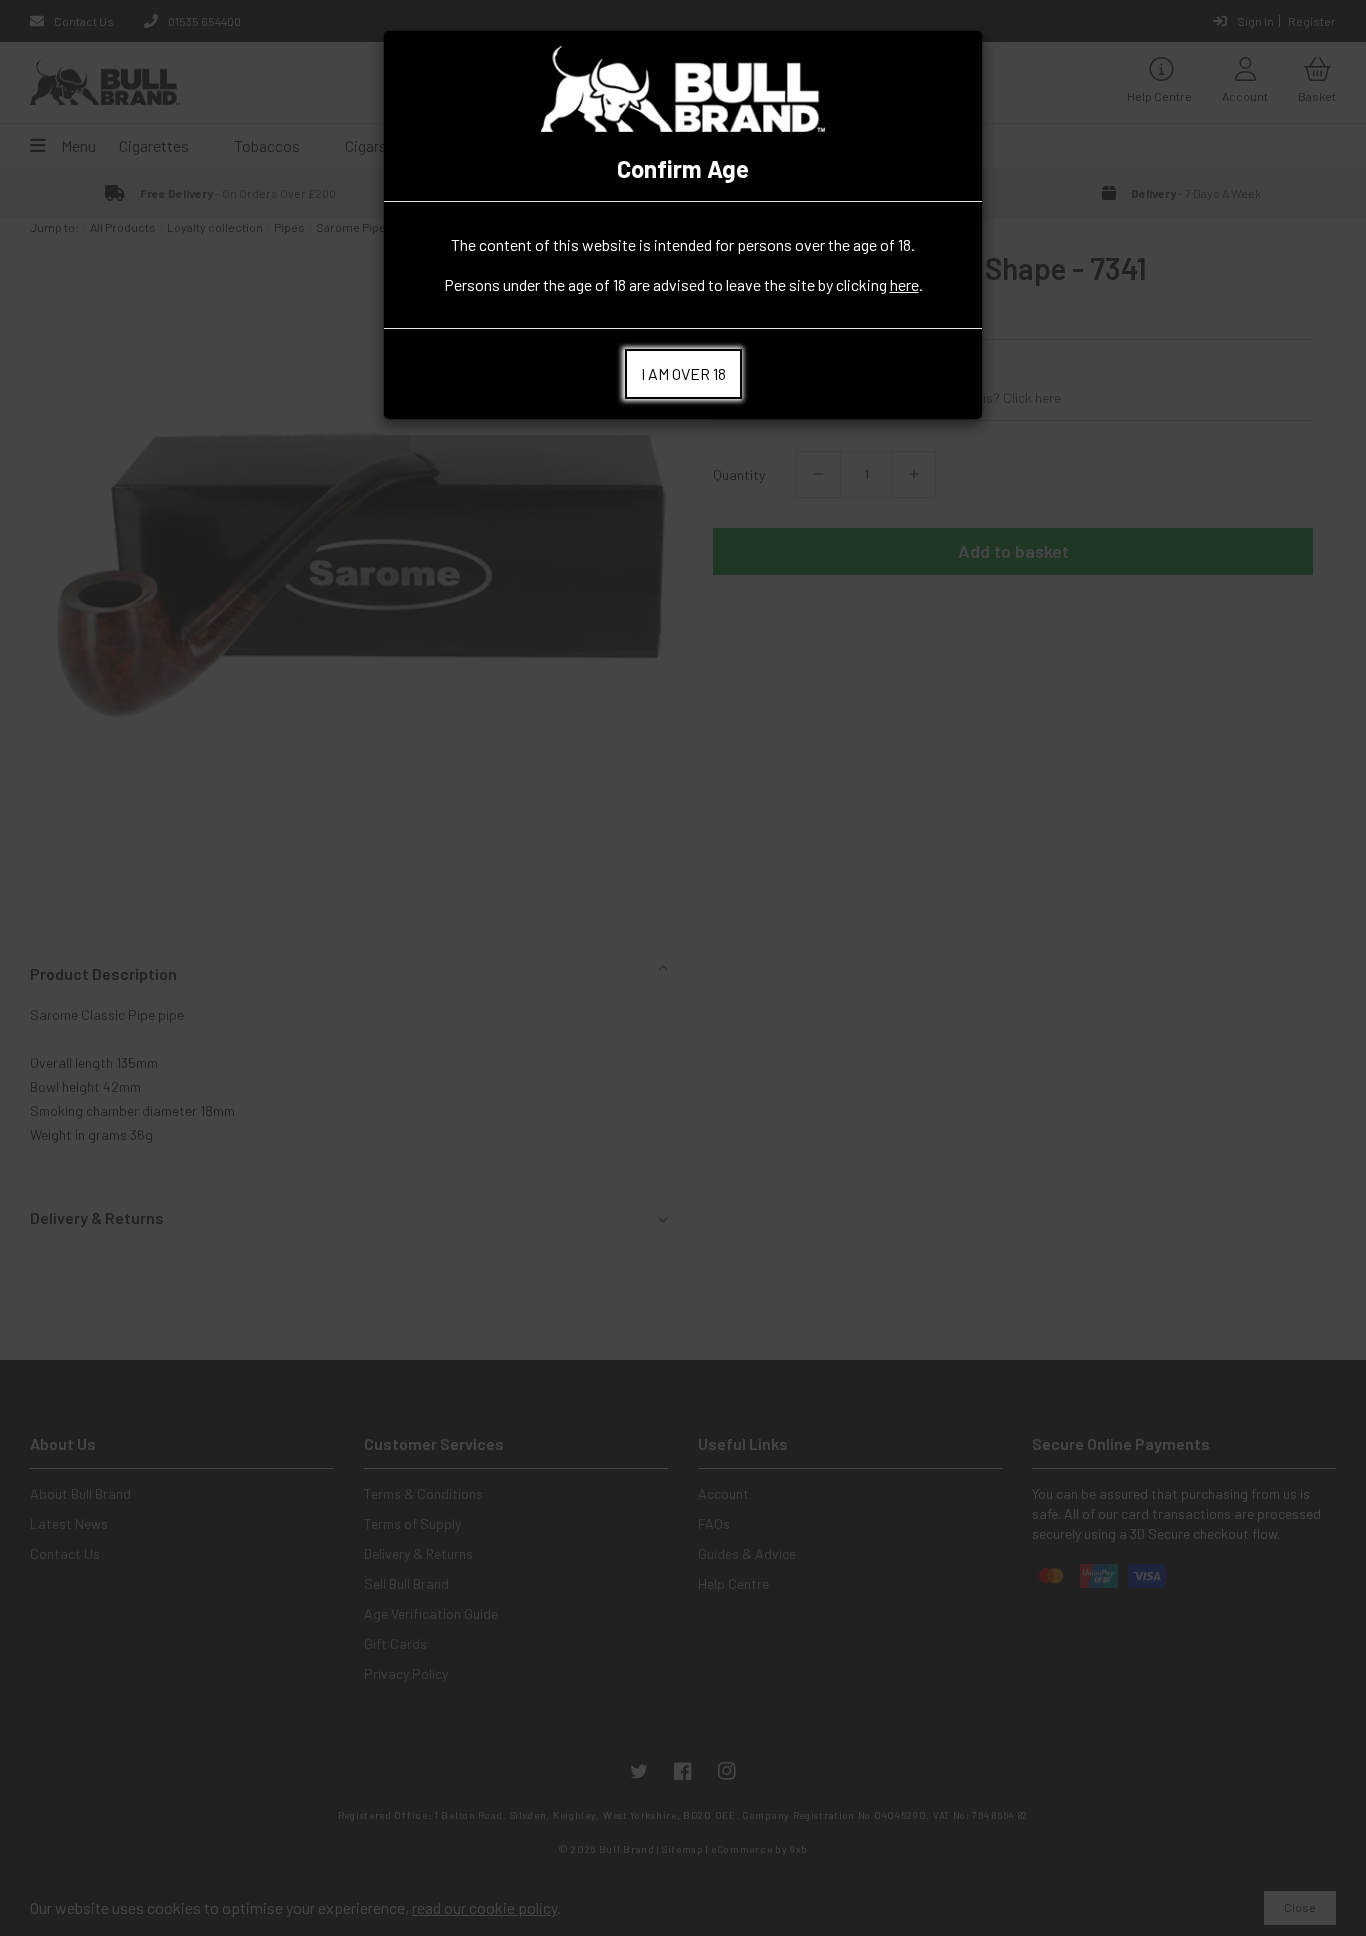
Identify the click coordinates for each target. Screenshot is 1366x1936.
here (904, 284)
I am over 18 (683, 373)
